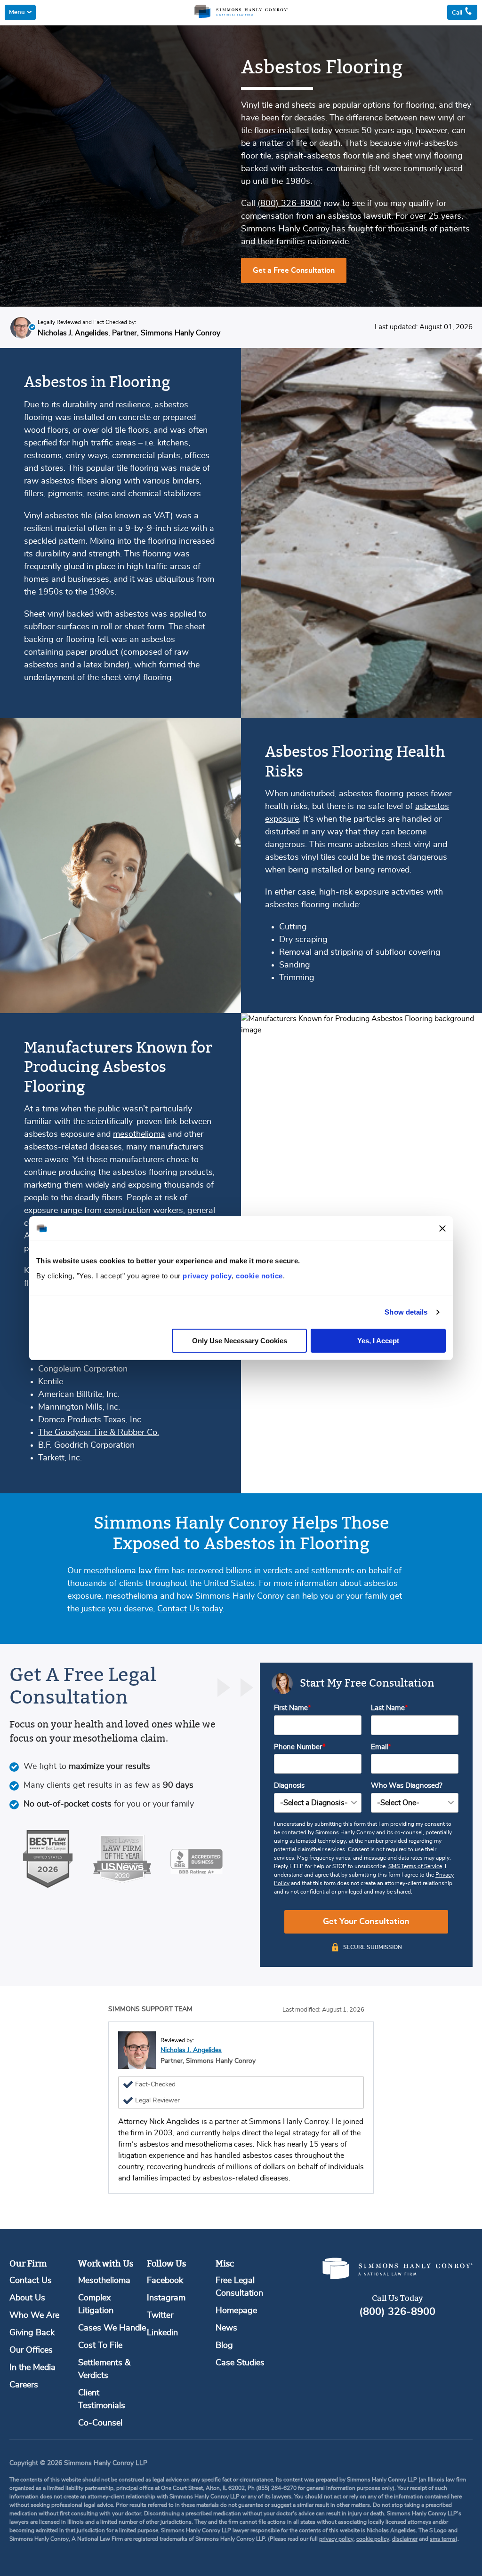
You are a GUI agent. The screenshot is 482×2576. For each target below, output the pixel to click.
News (226, 2328)
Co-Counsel (100, 2423)
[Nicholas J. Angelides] (137, 2050)
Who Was (407, 1786)
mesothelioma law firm (126, 1571)
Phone (298, 1747)
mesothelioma (139, 1134)
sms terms (443, 2539)
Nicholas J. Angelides (191, 2050)
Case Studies (240, 2363)
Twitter (160, 2315)
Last (388, 1708)
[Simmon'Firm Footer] (397, 2277)
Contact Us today (190, 1609)
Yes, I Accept (378, 1340)
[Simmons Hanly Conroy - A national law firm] (241, 16)
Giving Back (32, 2333)
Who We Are (34, 2315)
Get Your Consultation (366, 1922)
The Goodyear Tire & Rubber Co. (99, 1433)
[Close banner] (442, 1229)
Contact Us (31, 2281)
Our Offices (31, 2350)
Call (458, 13)
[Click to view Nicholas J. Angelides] (21, 329)
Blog (224, 2346)
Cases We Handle (112, 2328)
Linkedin (162, 2333)
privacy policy (207, 1275)
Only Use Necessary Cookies (240, 1340)
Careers (24, 2385)
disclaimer (405, 2539)
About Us (27, 2298)
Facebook (165, 2281)
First (291, 1708)
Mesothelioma (104, 2281)
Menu (17, 12)
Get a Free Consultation (294, 270)
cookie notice (259, 1275)
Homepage (236, 2311)
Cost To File (100, 2346)
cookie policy (373, 2539)
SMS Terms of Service (415, 1866)
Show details (406, 1312)
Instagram (166, 2298)
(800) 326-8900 (289, 204)
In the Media (32, 2368)
